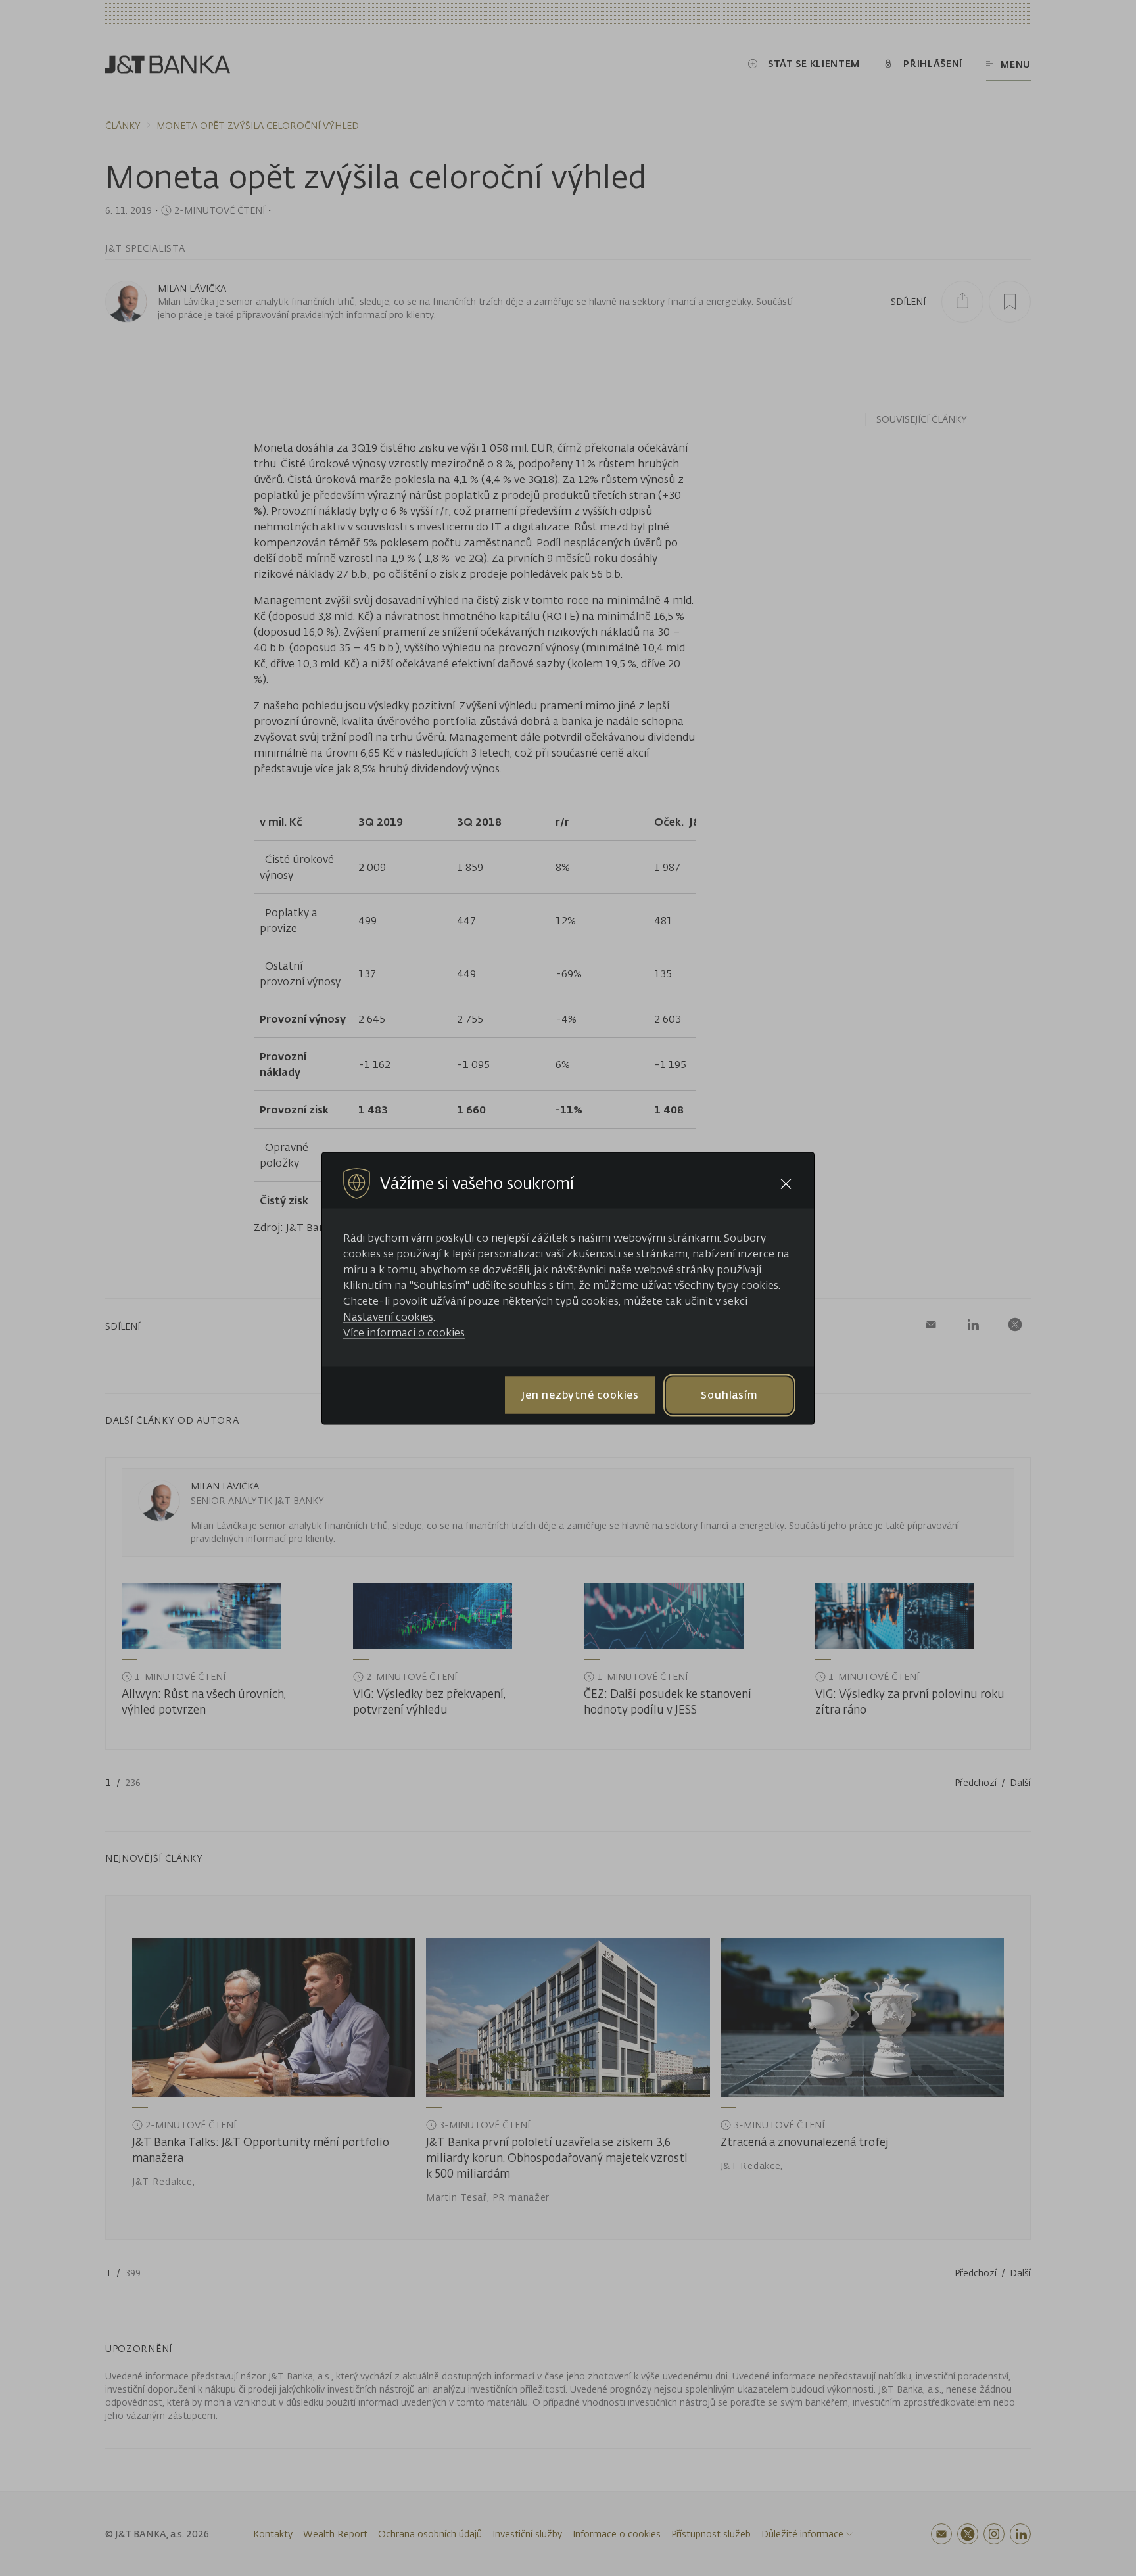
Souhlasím (729, 1395)
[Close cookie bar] (786, 1183)
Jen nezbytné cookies (580, 1395)
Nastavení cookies (388, 1316)
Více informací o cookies (404, 1332)
